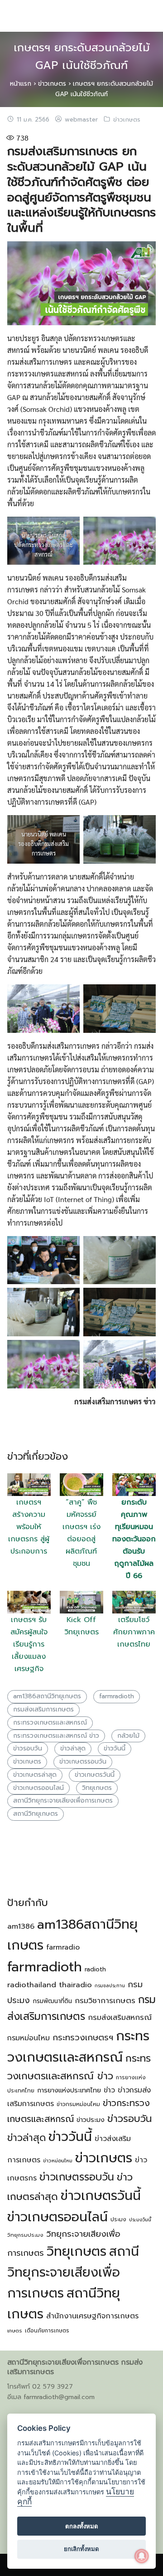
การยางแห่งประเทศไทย (69, 2090)
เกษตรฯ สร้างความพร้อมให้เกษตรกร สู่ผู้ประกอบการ (29, 1527)
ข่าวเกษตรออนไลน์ (38, 1788)
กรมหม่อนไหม (29, 2038)
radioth (95, 1969)
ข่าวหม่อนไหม (58, 2161)
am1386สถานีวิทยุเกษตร (47, 1696)
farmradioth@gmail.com (59, 2397)
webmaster (81, 120)
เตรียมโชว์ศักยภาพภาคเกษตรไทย (134, 1632)
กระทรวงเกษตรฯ (83, 2038)
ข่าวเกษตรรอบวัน (83, 1762)
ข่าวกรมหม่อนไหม (78, 2104)
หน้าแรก (21, 84)
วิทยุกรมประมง (25, 2235)
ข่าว (109, 2090)
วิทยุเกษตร (97, 1788)
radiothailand (32, 1985)
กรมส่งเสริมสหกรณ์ (120, 2017)
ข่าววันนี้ (115, 1748)
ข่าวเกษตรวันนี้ (95, 1775)
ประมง (118, 2219)
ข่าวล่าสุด (73, 1748)
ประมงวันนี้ (140, 2219)
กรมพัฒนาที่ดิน (52, 2001)
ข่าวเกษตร (52, 84)
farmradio (63, 1947)
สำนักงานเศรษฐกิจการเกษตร (92, 2316)
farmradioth (117, 1696)
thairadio (75, 1985)
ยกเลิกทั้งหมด (81, 2549)
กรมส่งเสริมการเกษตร (43, 1709)
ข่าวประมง (91, 2120)
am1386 (21, 1926)
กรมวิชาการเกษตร (105, 2001)
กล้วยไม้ (128, 1736)
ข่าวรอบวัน (28, 1748)
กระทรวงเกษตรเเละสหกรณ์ (50, 1723)
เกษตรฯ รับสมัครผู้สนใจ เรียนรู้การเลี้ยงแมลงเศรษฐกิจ (29, 1644)
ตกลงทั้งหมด (82, 2526)
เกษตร (15, 2331)
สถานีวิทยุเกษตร (36, 1814)
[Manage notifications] (142, 2556)
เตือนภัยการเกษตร (47, 2331)
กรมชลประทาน (110, 1985)
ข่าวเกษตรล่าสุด (35, 1775)
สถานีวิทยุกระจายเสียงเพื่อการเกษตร (63, 1801)
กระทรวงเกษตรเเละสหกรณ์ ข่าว (56, 1736)
